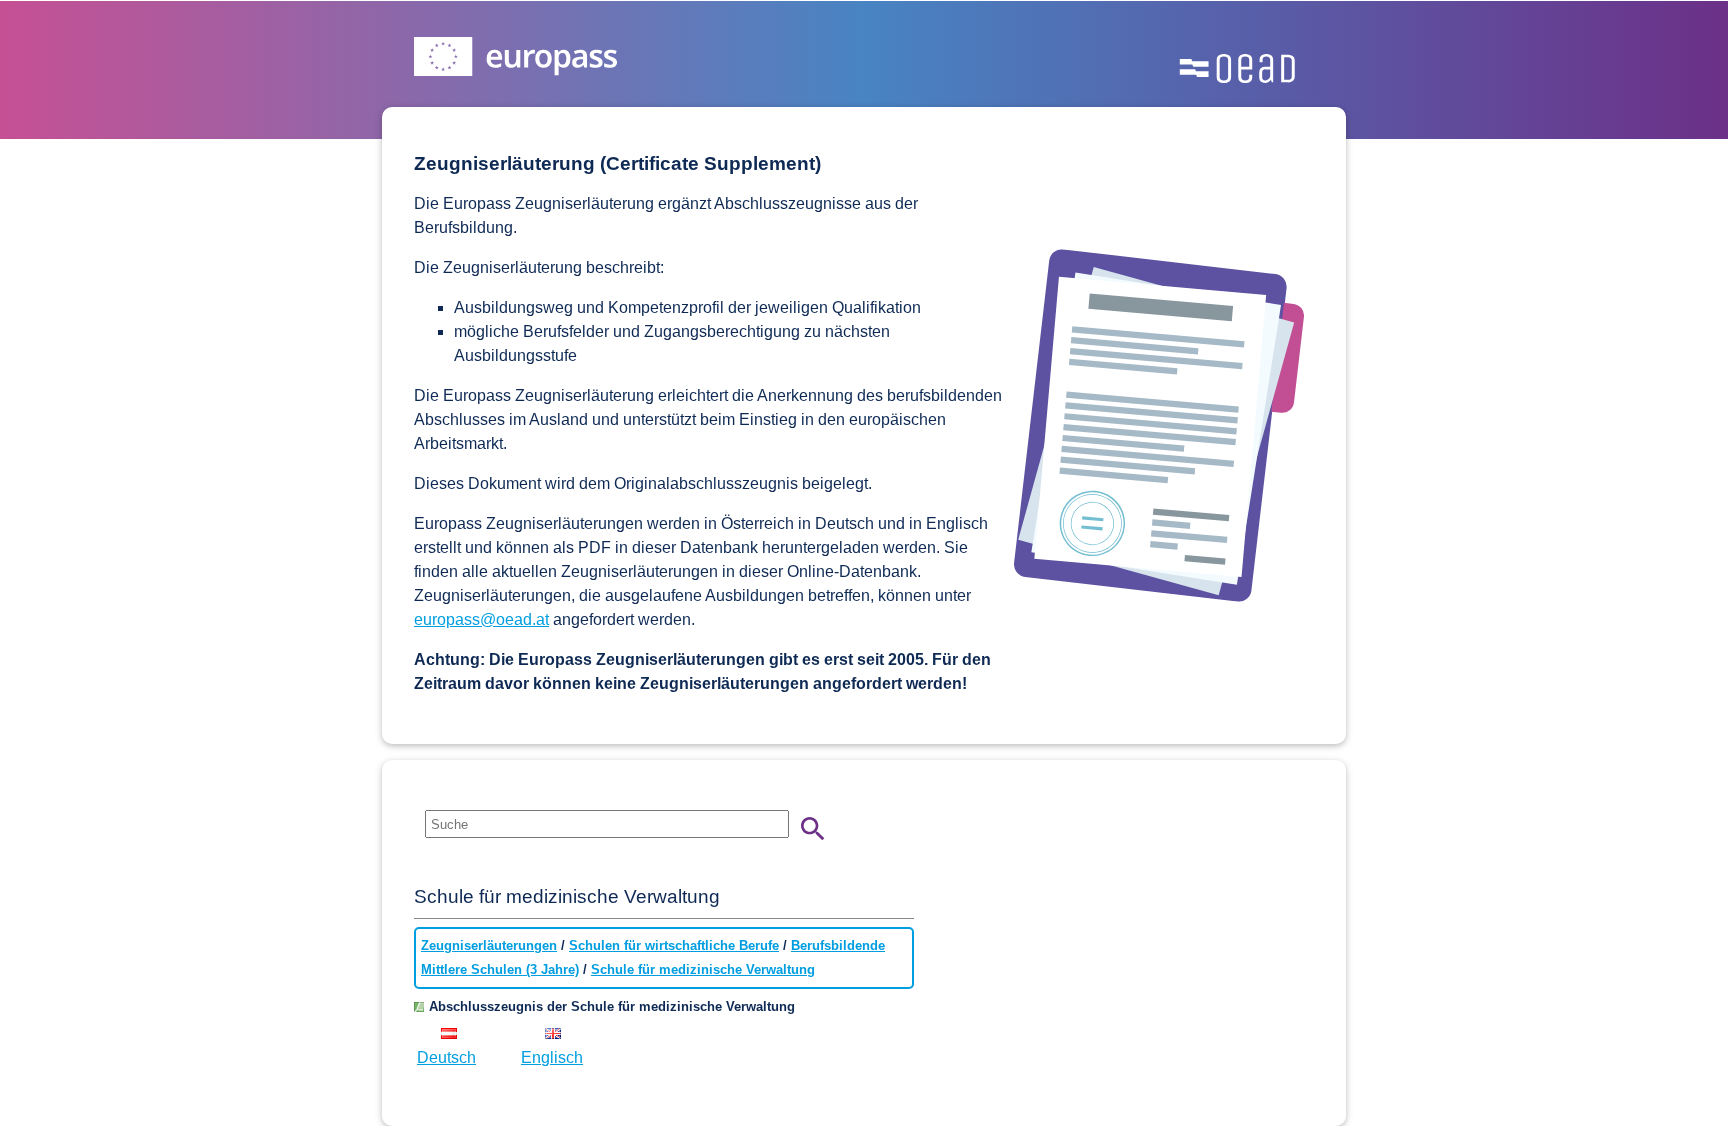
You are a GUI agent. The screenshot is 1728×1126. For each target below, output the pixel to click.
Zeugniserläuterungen (489, 945)
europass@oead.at (481, 619)
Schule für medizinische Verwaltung (703, 969)
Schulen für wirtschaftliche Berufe (674, 945)
